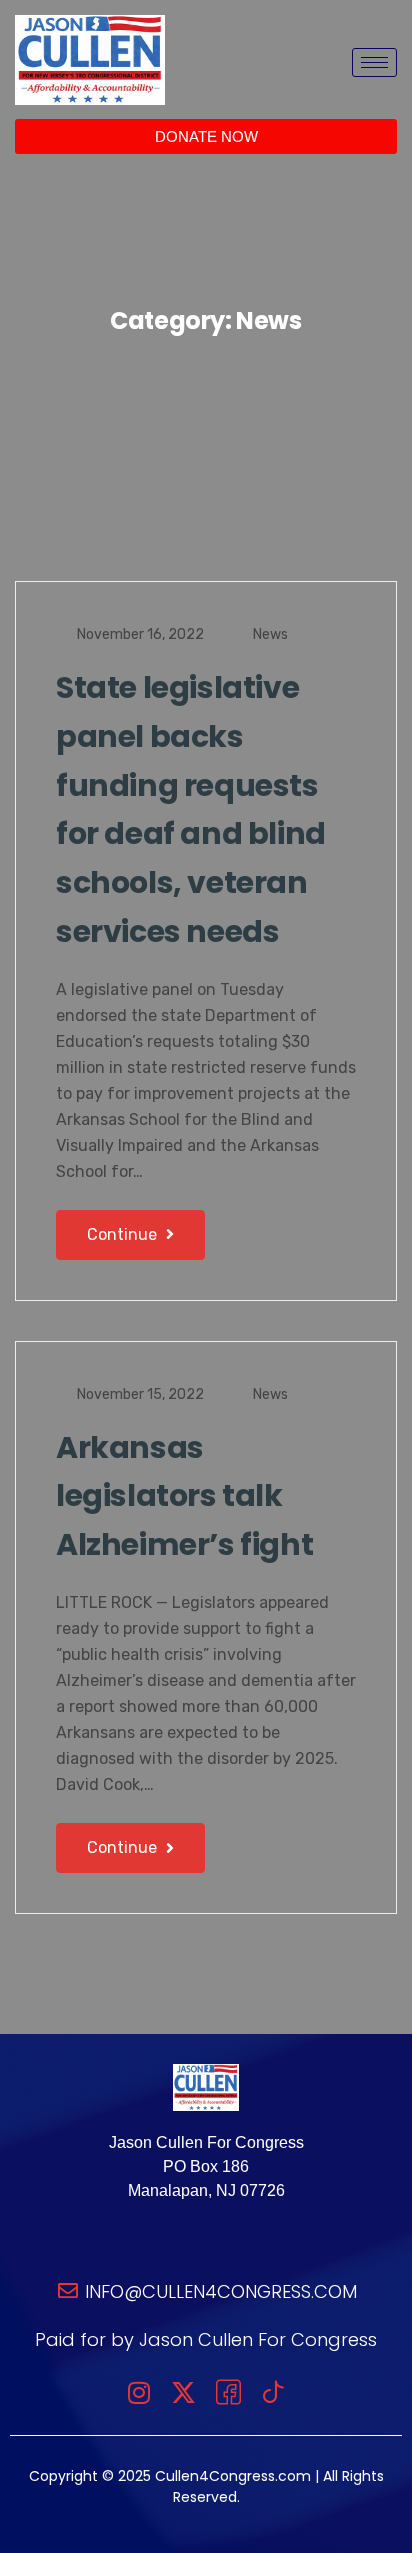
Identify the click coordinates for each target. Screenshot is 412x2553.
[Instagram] (138, 2392)
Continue (124, 1234)
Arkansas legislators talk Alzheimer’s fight (184, 1496)
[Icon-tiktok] (273, 2392)
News (270, 634)
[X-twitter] (183, 2392)
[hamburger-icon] (374, 62)
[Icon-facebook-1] (228, 2392)
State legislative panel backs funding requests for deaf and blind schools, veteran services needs (191, 809)
